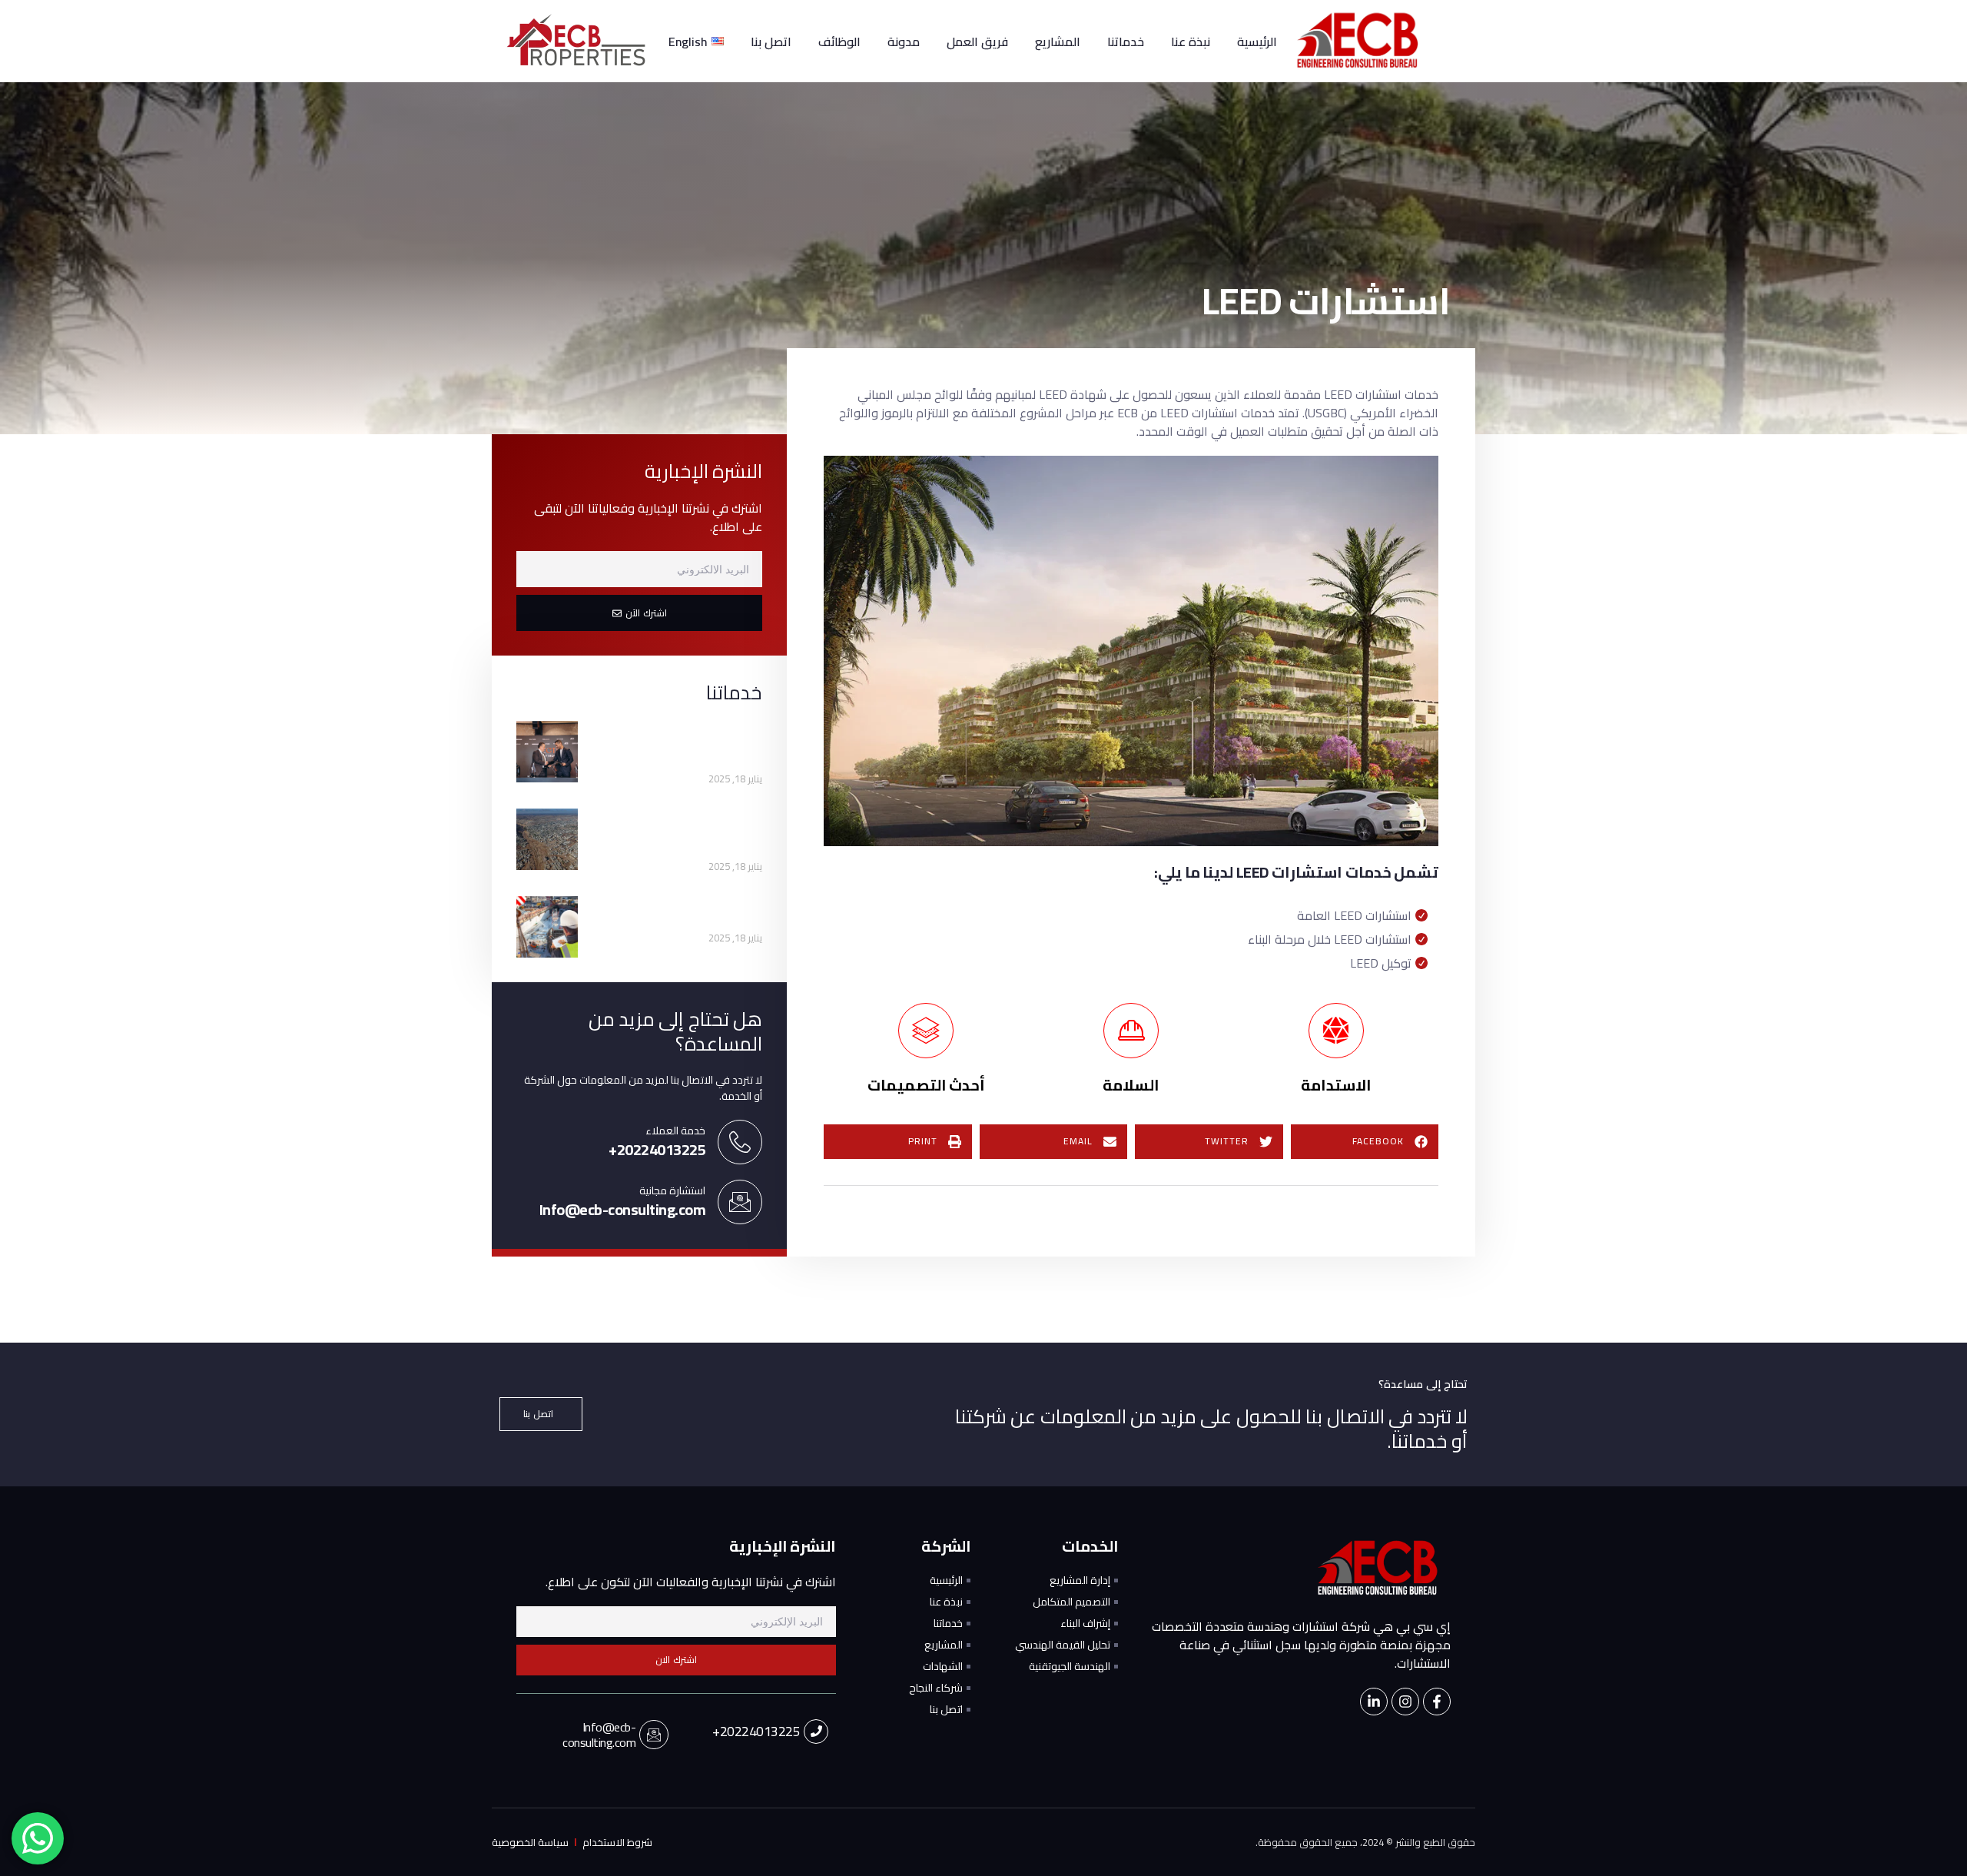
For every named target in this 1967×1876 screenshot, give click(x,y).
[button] (1365, 1142)
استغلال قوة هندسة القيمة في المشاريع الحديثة (692, 912)
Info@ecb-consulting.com (599, 1735)
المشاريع (1058, 42)
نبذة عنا (1191, 42)
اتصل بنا (771, 42)
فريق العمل (977, 42)
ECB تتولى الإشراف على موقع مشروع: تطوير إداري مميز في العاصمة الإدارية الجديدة (679, 745)
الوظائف (839, 42)
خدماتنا (1126, 42)
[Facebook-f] (1437, 1702)
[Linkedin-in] (1374, 1702)
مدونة (904, 42)
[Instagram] (1405, 1702)
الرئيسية (1257, 42)
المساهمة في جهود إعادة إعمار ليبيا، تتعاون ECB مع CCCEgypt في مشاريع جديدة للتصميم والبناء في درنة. (681, 832)
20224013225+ (756, 1731)
